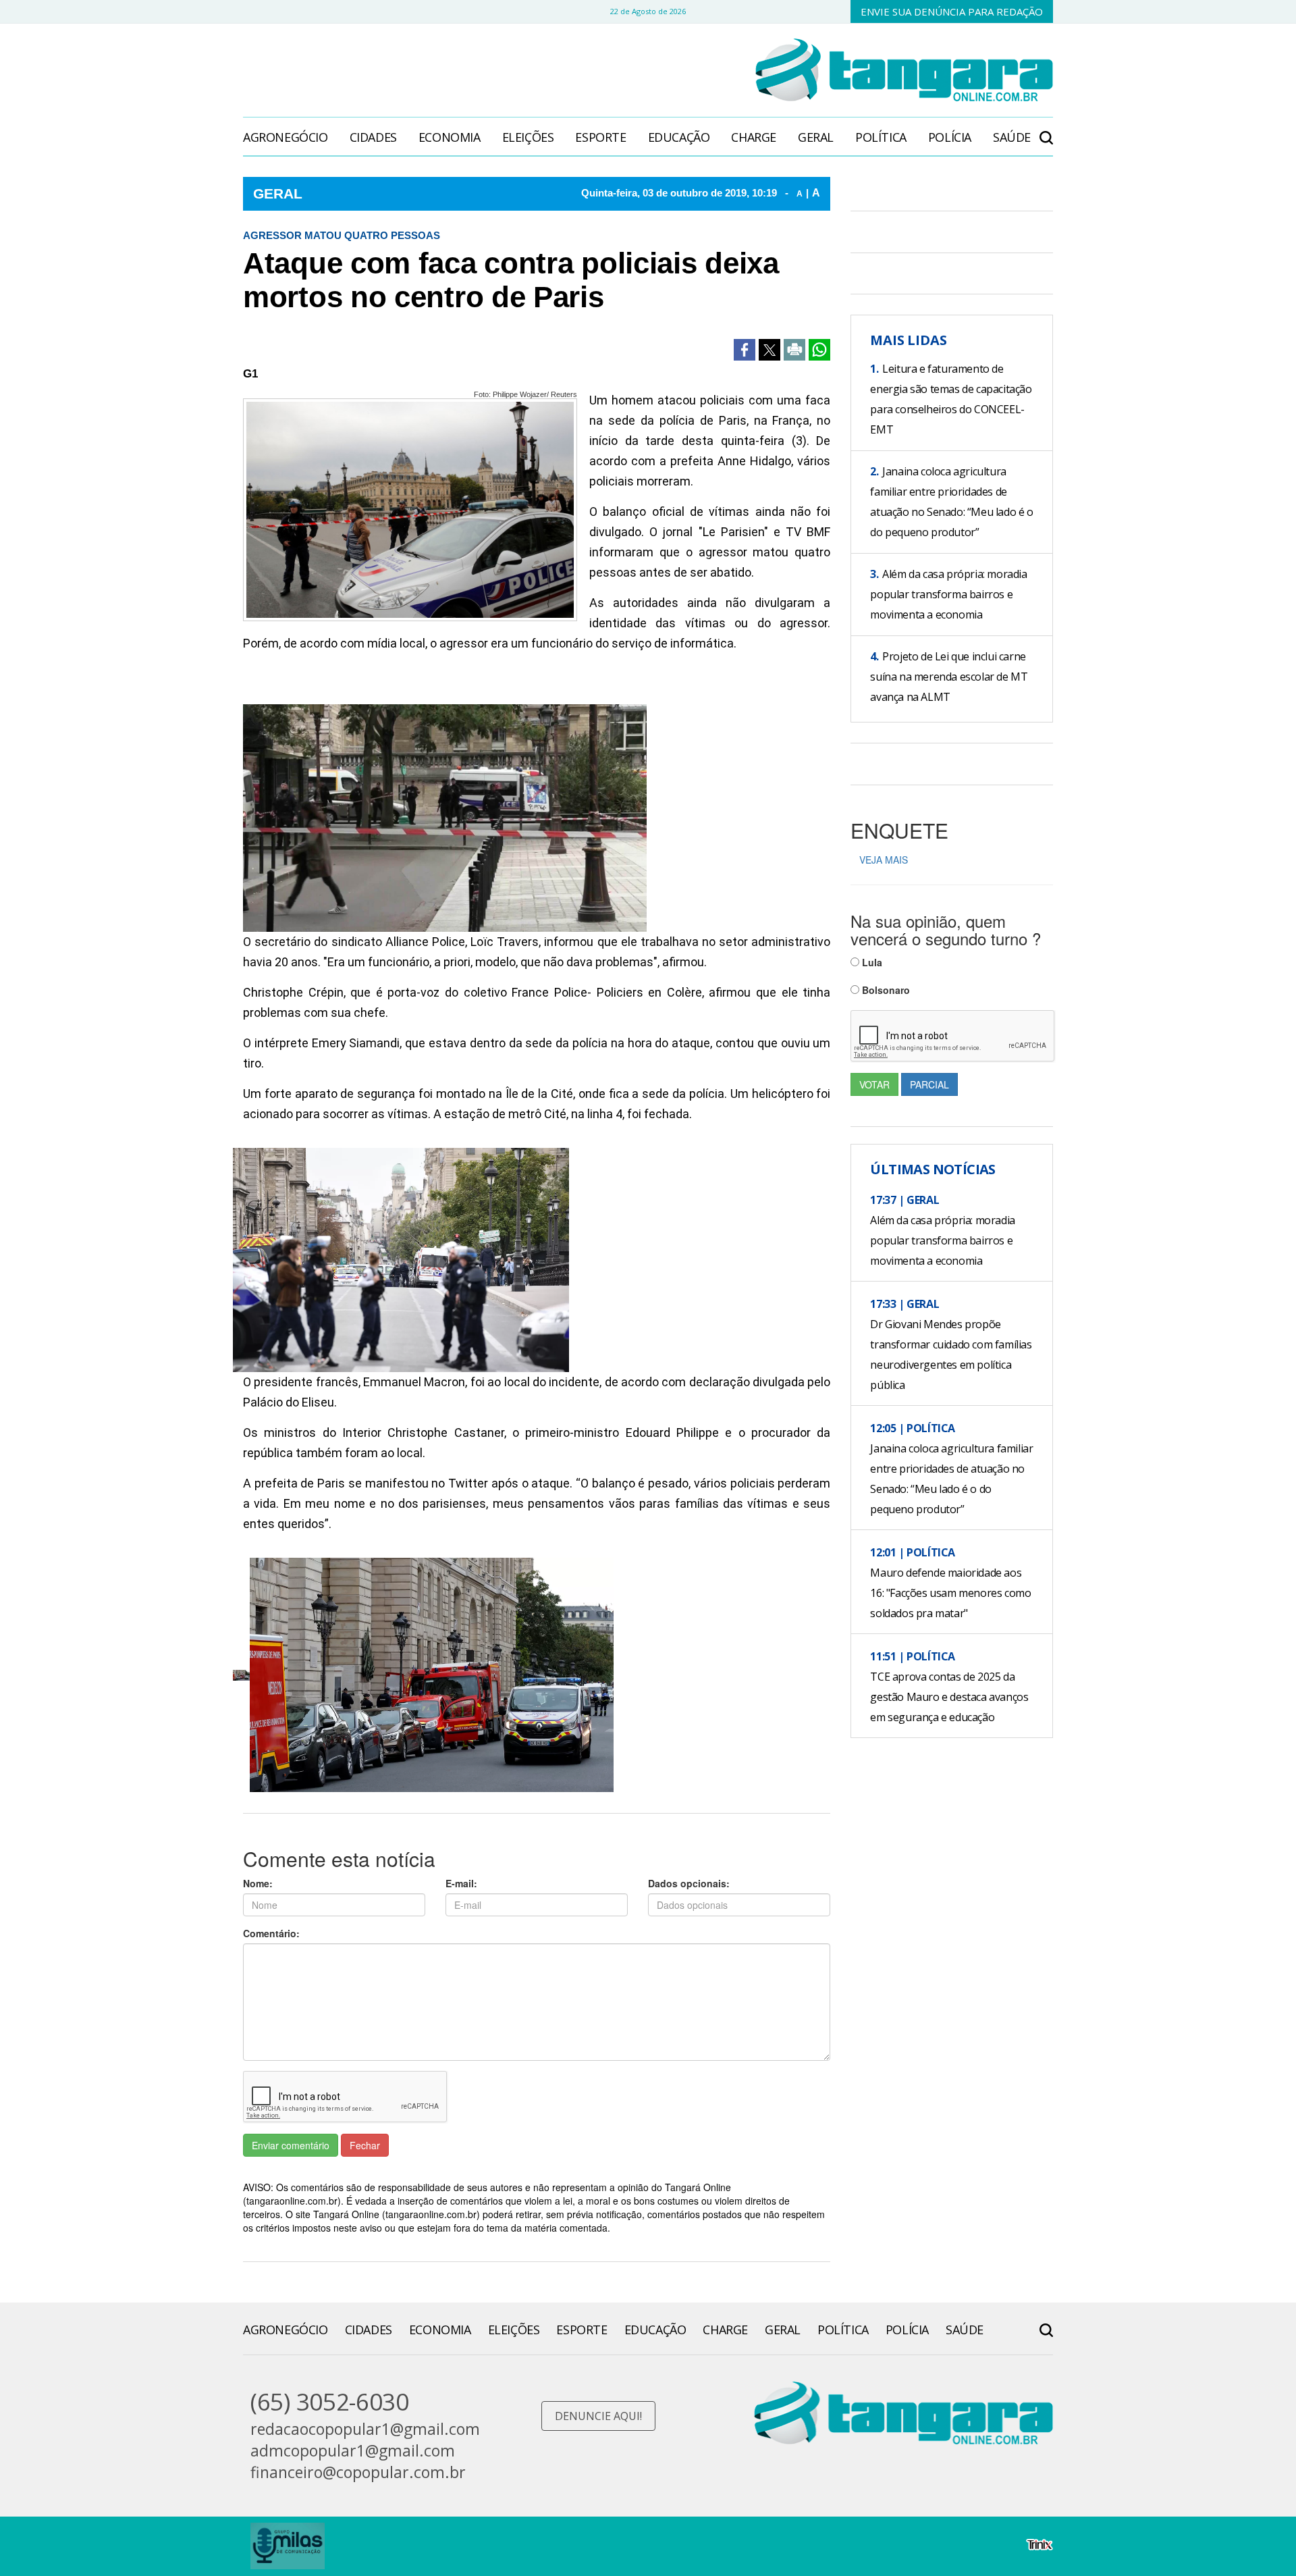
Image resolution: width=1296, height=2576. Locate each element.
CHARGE (754, 137)
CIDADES (373, 137)
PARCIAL (929, 1084)
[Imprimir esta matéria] (794, 350)
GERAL (816, 137)
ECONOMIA (450, 137)
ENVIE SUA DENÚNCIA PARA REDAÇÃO (952, 11)
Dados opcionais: (689, 1883)
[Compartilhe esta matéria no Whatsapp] (819, 350)
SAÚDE (1012, 137)
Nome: (258, 1883)
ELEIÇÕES (528, 137)
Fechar (365, 2145)
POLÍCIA (950, 137)
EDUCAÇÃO (679, 137)
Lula (871, 962)
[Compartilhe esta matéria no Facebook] (745, 350)
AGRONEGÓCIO (286, 137)
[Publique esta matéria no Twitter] (769, 350)
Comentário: (271, 1933)
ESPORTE (600, 137)
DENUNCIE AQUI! (598, 2416)
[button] (1046, 131)
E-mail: (461, 1883)
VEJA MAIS (884, 860)
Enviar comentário (291, 2145)
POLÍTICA (881, 137)
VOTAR (874, 1084)
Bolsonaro (885, 990)
